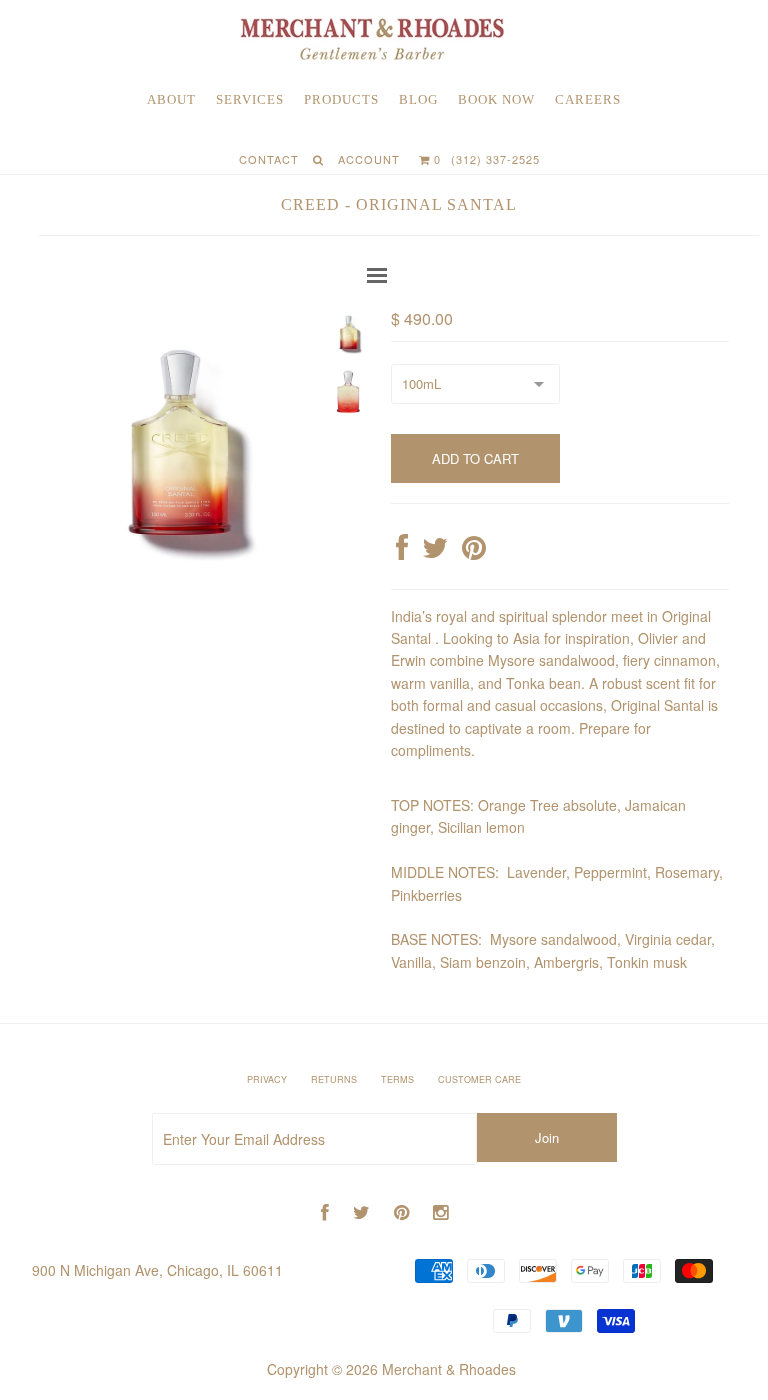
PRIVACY (267, 1079)
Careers (588, 99)
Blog (418, 99)
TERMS (397, 1079)
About (171, 99)
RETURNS (334, 1079)
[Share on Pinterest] (474, 552)
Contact (269, 159)
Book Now (496, 99)
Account (369, 159)
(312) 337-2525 (495, 159)
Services (250, 99)
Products (341, 99)
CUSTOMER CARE (479, 1079)
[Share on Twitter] (435, 552)
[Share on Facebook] (402, 552)
